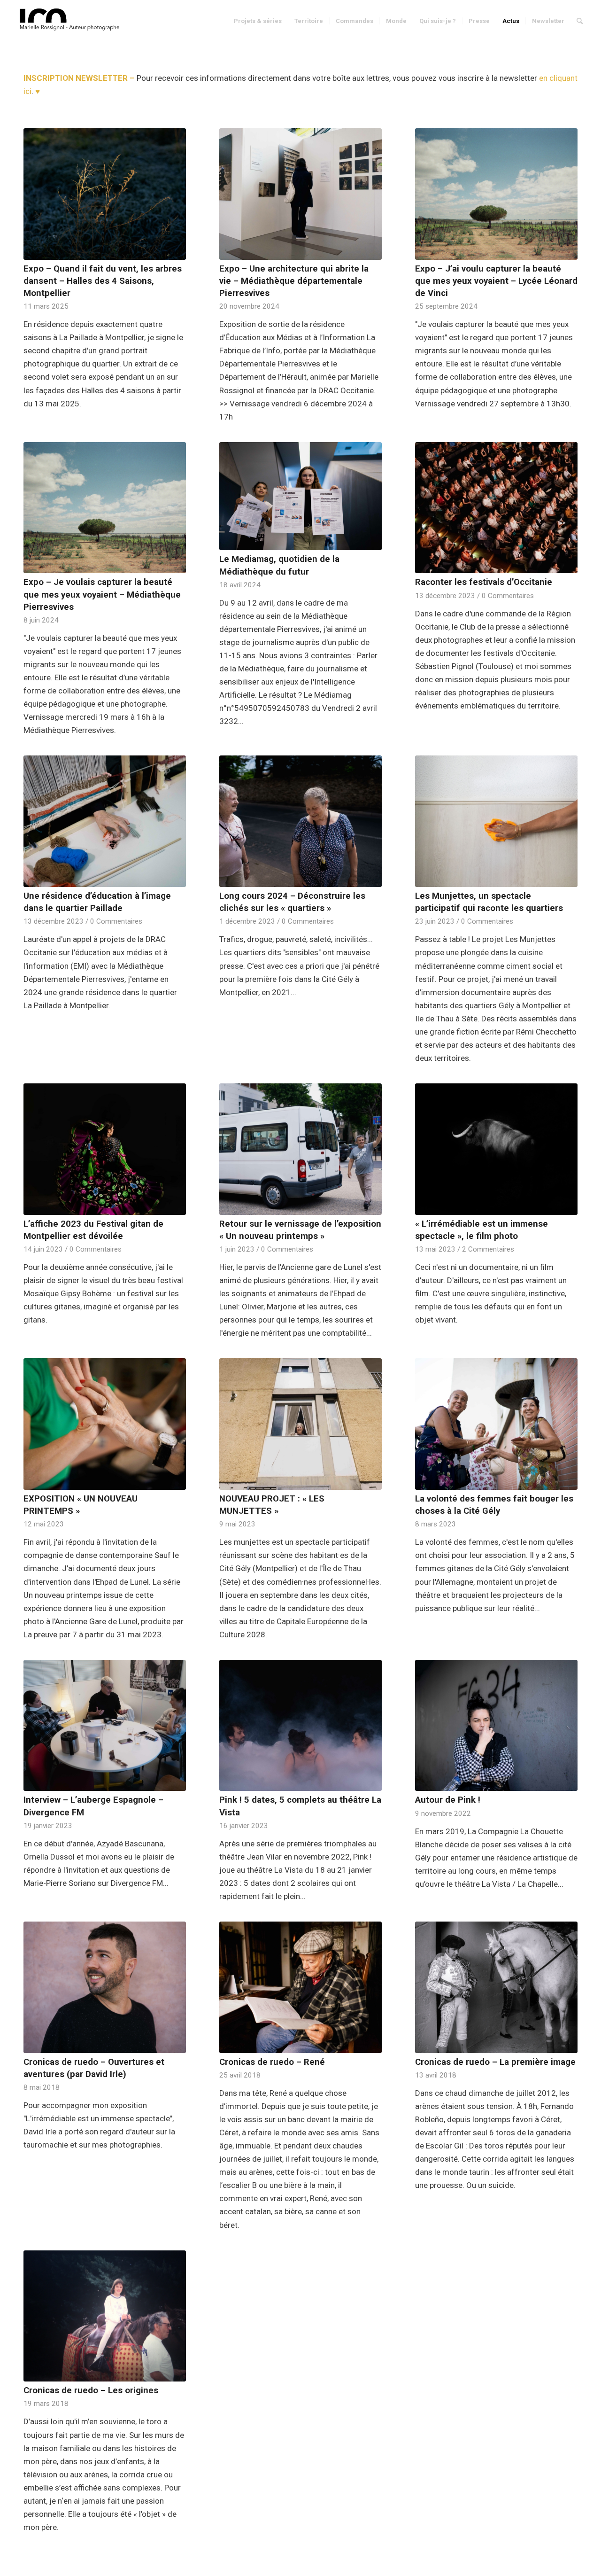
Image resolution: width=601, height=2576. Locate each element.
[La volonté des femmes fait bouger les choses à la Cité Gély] (496, 1424)
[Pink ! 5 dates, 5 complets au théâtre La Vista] (300, 1726)
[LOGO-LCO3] (71, 21)
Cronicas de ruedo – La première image (495, 2062)
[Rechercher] (580, 21)
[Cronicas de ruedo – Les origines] (105, 2316)
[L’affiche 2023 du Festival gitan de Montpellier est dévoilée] (105, 1149)
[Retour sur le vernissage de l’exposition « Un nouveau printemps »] (300, 1149)
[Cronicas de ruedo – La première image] (496, 1987)
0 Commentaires (508, 596)
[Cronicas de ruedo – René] (300, 1987)
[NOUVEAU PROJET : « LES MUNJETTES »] (300, 1424)
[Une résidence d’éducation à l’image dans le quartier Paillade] (105, 821)
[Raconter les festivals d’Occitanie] (496, 508)
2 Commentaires (488, 1249)
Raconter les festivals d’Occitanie (484, 582)
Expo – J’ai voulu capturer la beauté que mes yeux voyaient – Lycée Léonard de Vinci (496, 281)
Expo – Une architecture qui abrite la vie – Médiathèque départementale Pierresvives (294, 281)
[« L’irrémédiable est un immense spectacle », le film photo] (496, 1149)
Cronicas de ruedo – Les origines (91, 2390)
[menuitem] (258, 21)
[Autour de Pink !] (496, 1726)
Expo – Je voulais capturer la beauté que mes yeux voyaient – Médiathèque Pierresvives (102, 594)
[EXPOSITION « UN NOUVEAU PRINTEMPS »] (105, 1424)
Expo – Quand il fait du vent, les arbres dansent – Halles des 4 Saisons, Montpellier (103, 281)
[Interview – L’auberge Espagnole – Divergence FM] (105, 1726)
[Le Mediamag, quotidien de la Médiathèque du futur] (300, 496)
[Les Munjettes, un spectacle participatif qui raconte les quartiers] (496, 821)
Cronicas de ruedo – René (272, 2062)
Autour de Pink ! (448, 1800)
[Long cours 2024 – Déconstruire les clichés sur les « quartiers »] (300, 821)
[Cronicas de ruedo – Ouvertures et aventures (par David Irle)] (105, 1987)
